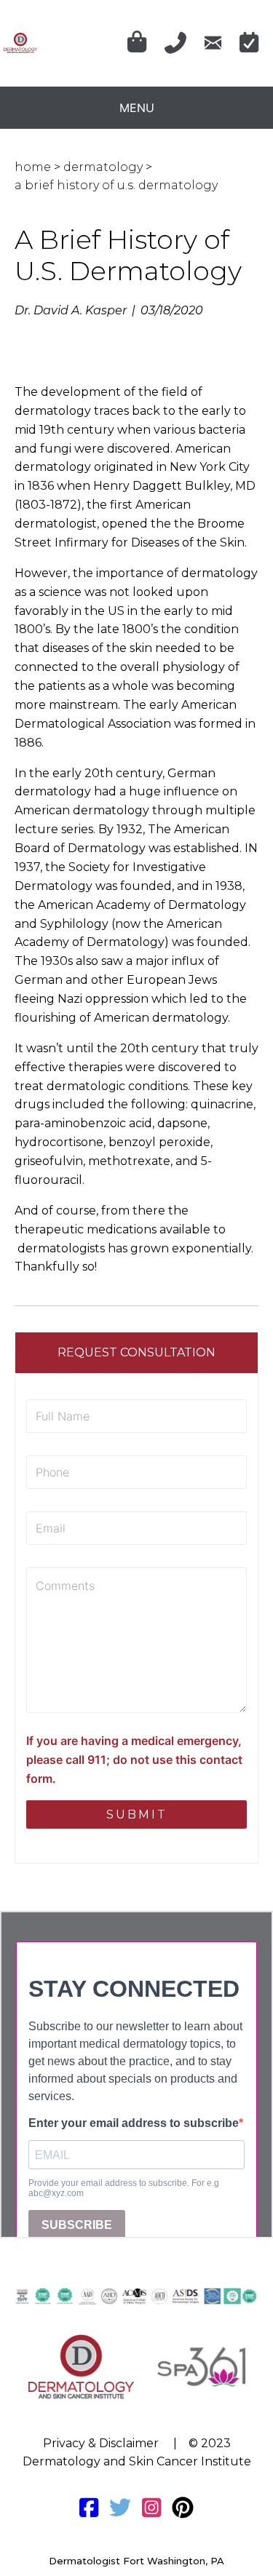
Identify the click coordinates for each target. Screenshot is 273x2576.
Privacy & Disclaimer (101, 2443)
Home (33, 167)
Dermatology (103, 167)
